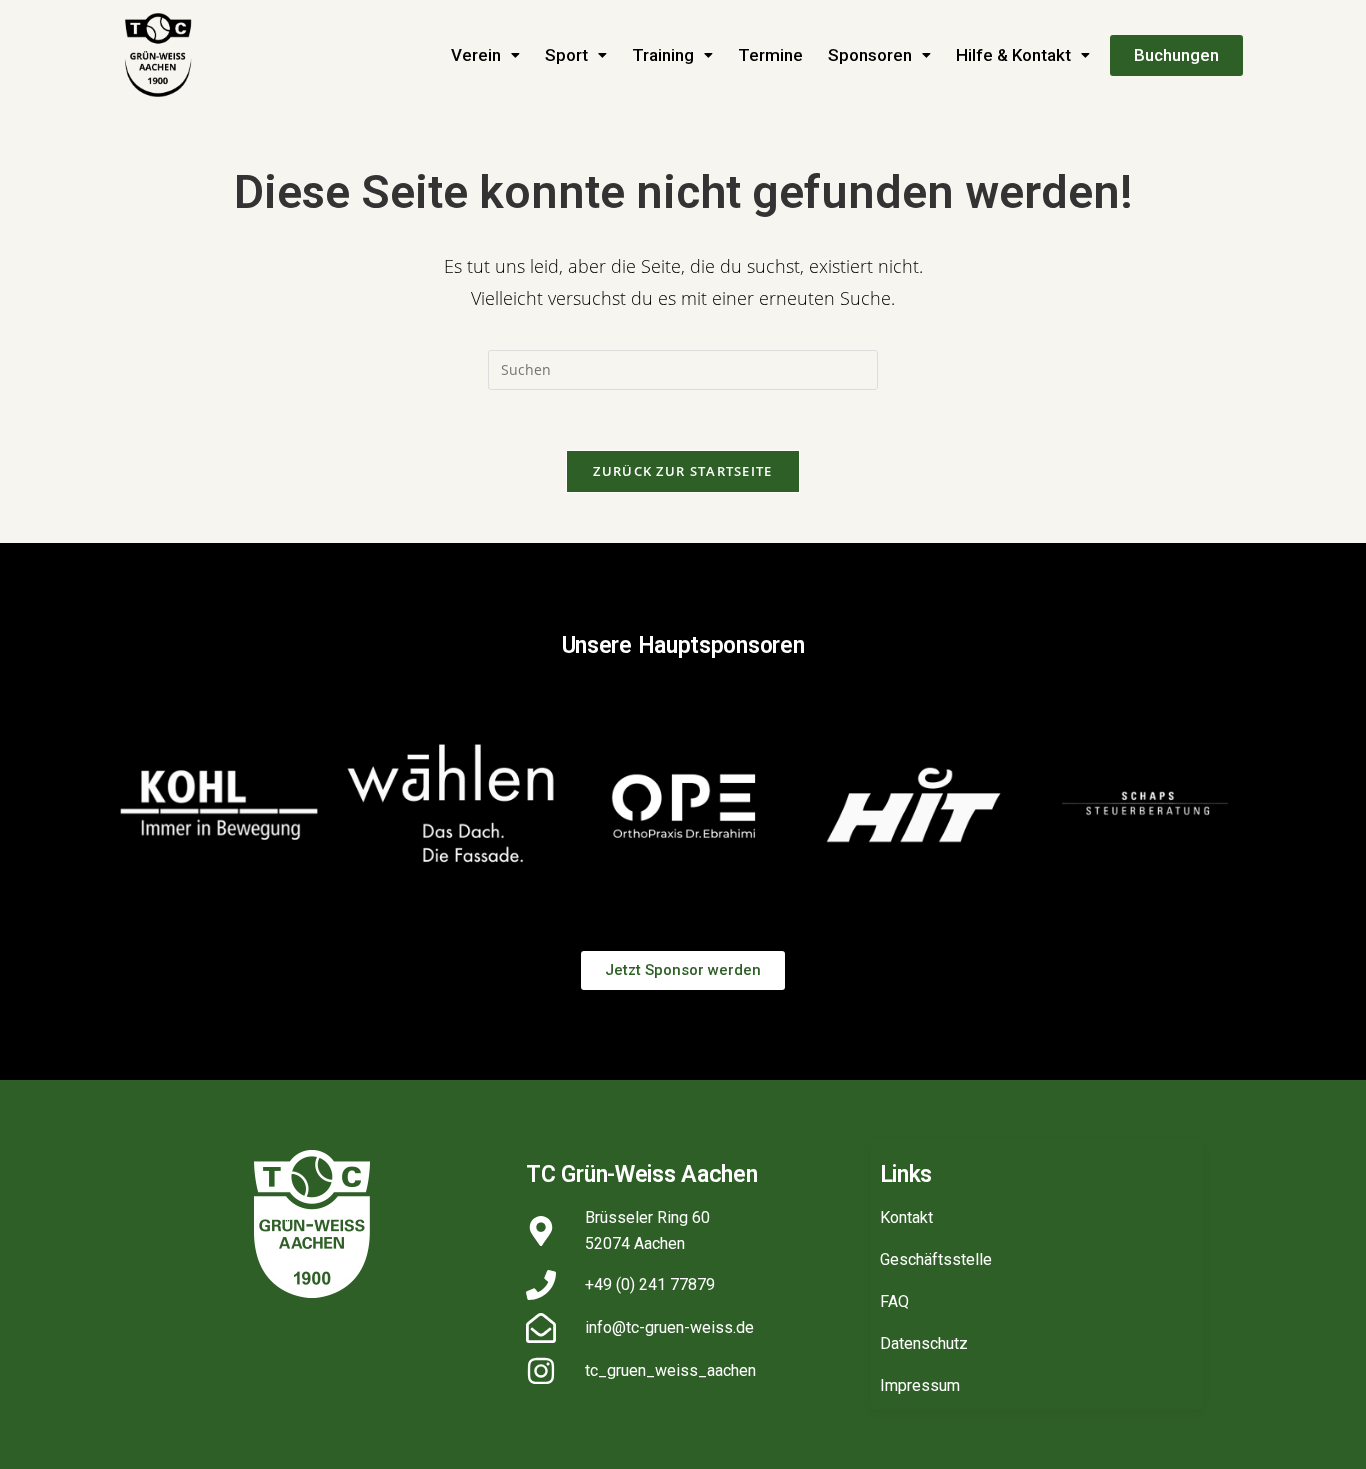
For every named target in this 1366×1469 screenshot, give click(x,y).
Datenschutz (924, 1343)
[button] (485, 55)
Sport (566, 55)
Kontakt (906, 1217)
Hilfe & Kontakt (1013, 55)
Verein (476, 55)
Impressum (920, 1385)
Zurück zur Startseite (682, 471)
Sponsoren (870, 55)
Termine (770, 55)
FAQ (894, 1301)
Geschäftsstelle (936, 1259)
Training (663, 55)
